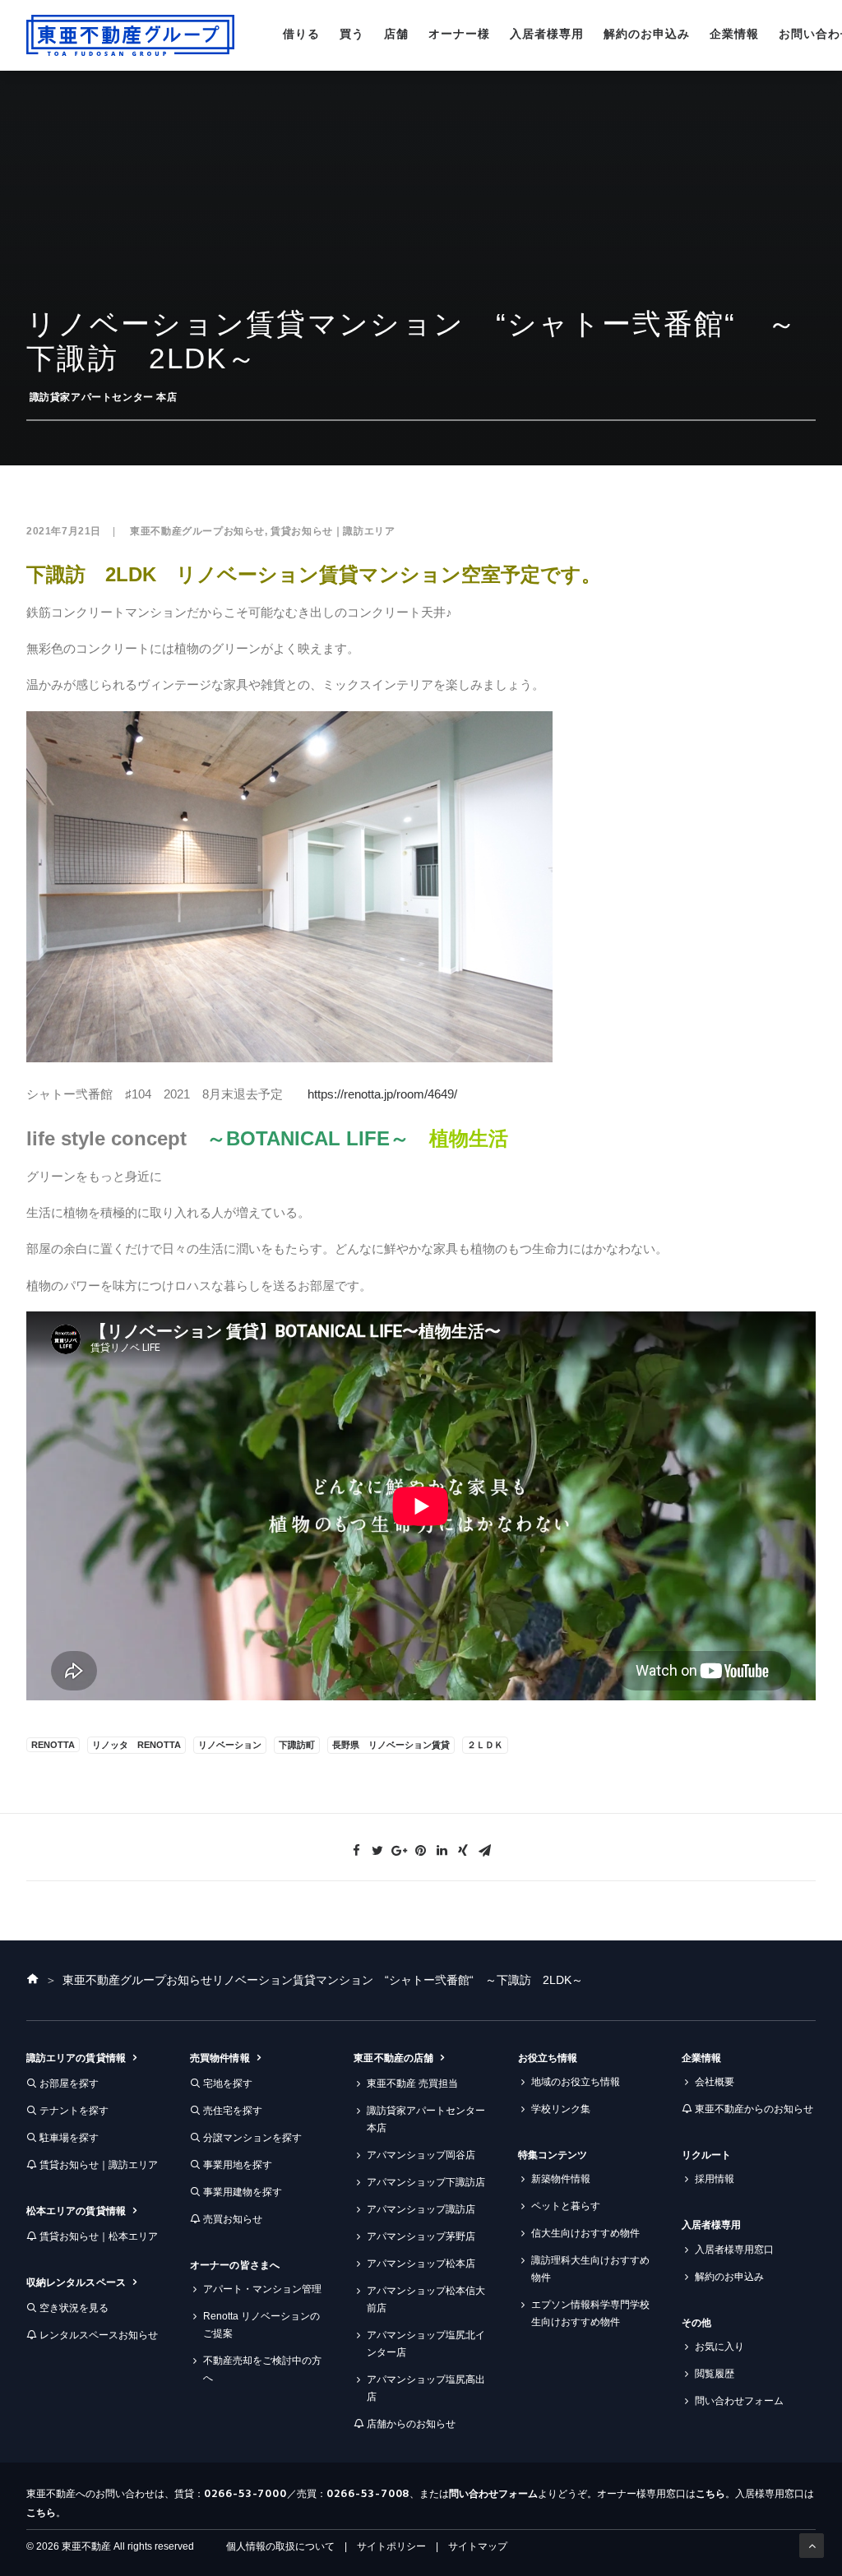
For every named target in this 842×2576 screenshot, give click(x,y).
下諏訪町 (297, 1745)
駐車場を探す (69, 2138)
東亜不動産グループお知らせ (197, 531)
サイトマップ (478, 2546)
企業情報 (734, 34)
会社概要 (715, 2082)
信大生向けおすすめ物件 (585, 2233)
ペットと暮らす (566, 2206)
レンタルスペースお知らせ (99, 2335)
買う (352, 34)
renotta (53, 1745)
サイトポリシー (391, 2546)
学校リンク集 (561, 2109)
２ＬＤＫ (485, 1745)
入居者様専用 (547, 34)
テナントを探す (74, 2111)
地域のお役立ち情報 (576, 2082)
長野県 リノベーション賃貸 (391, 1745)
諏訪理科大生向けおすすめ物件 (590, 2269)
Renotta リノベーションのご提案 (261, 2325)
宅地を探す (228, 2083)
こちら (710, 2494)
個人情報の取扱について (280, 2546)
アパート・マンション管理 (262, 2289)
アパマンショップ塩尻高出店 (426, 2388)
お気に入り (719, 2347)
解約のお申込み (647, 34)
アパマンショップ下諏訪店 (426, 2182)
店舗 (396, 34)
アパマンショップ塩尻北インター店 (426, 2344)
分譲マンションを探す (252, 2138)
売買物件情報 (220, 2058)
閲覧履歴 (715, 2374)
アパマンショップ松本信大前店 (426, 2299)
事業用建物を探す (243, 2192)
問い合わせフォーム (739, 2401)
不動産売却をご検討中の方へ (262, 2369)
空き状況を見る (74, 2308)
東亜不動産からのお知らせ (754, 2109)
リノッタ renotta (136, 1745)
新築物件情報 (561, 2179)
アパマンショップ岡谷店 (421, 2155)
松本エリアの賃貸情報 (76, 2211)
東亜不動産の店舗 (393, 2058)
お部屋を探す (69, 2083)
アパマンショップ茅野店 (421, 2236)
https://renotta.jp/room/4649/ (382, 1094)
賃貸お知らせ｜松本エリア (99, 2236)
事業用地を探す (238, 2165)
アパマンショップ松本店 (421, 2264)
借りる (301, 34)
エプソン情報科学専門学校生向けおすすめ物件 (590, 2313)
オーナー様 (459, 34)
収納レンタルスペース (76, 2282)
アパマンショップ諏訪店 (421, 2209)
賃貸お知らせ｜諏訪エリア (333, 531)
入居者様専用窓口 (734, 2250)
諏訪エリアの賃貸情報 (76, 2058)
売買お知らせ (233, 2219)
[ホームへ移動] (33, 1980)
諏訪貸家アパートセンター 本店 (104, 397)
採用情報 (715, 2179)
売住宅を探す (233, 2111)
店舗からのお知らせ (411, 2424)
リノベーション (230, 1745)
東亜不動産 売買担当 (412, 2083)
